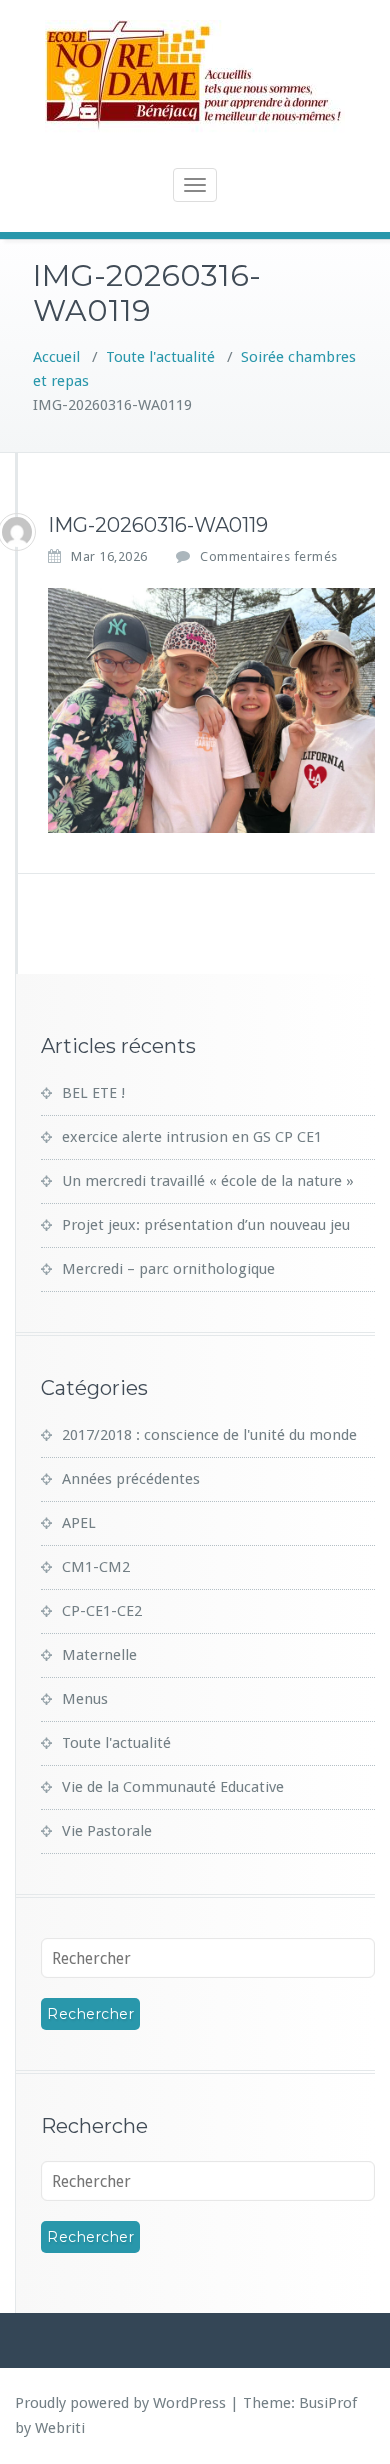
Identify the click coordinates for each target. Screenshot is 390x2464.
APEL (79, 1523)
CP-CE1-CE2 (102, 1611)
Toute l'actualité (160, 357)
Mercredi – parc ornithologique (168, 1269)
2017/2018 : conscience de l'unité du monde (209, 1435)
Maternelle (99, 1655)
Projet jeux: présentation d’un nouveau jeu (206, 1225)
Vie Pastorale (107, 1831)
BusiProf (328, 2403)
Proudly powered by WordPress (120, 2403)
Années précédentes (131, 1479)
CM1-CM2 (96, 1567)
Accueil (56, 357)
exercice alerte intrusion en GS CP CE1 (192, 1137)
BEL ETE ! (93, 1093)
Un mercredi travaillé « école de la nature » (208, 1181)
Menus (85, 1699)
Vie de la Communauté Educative (173, 1787)
